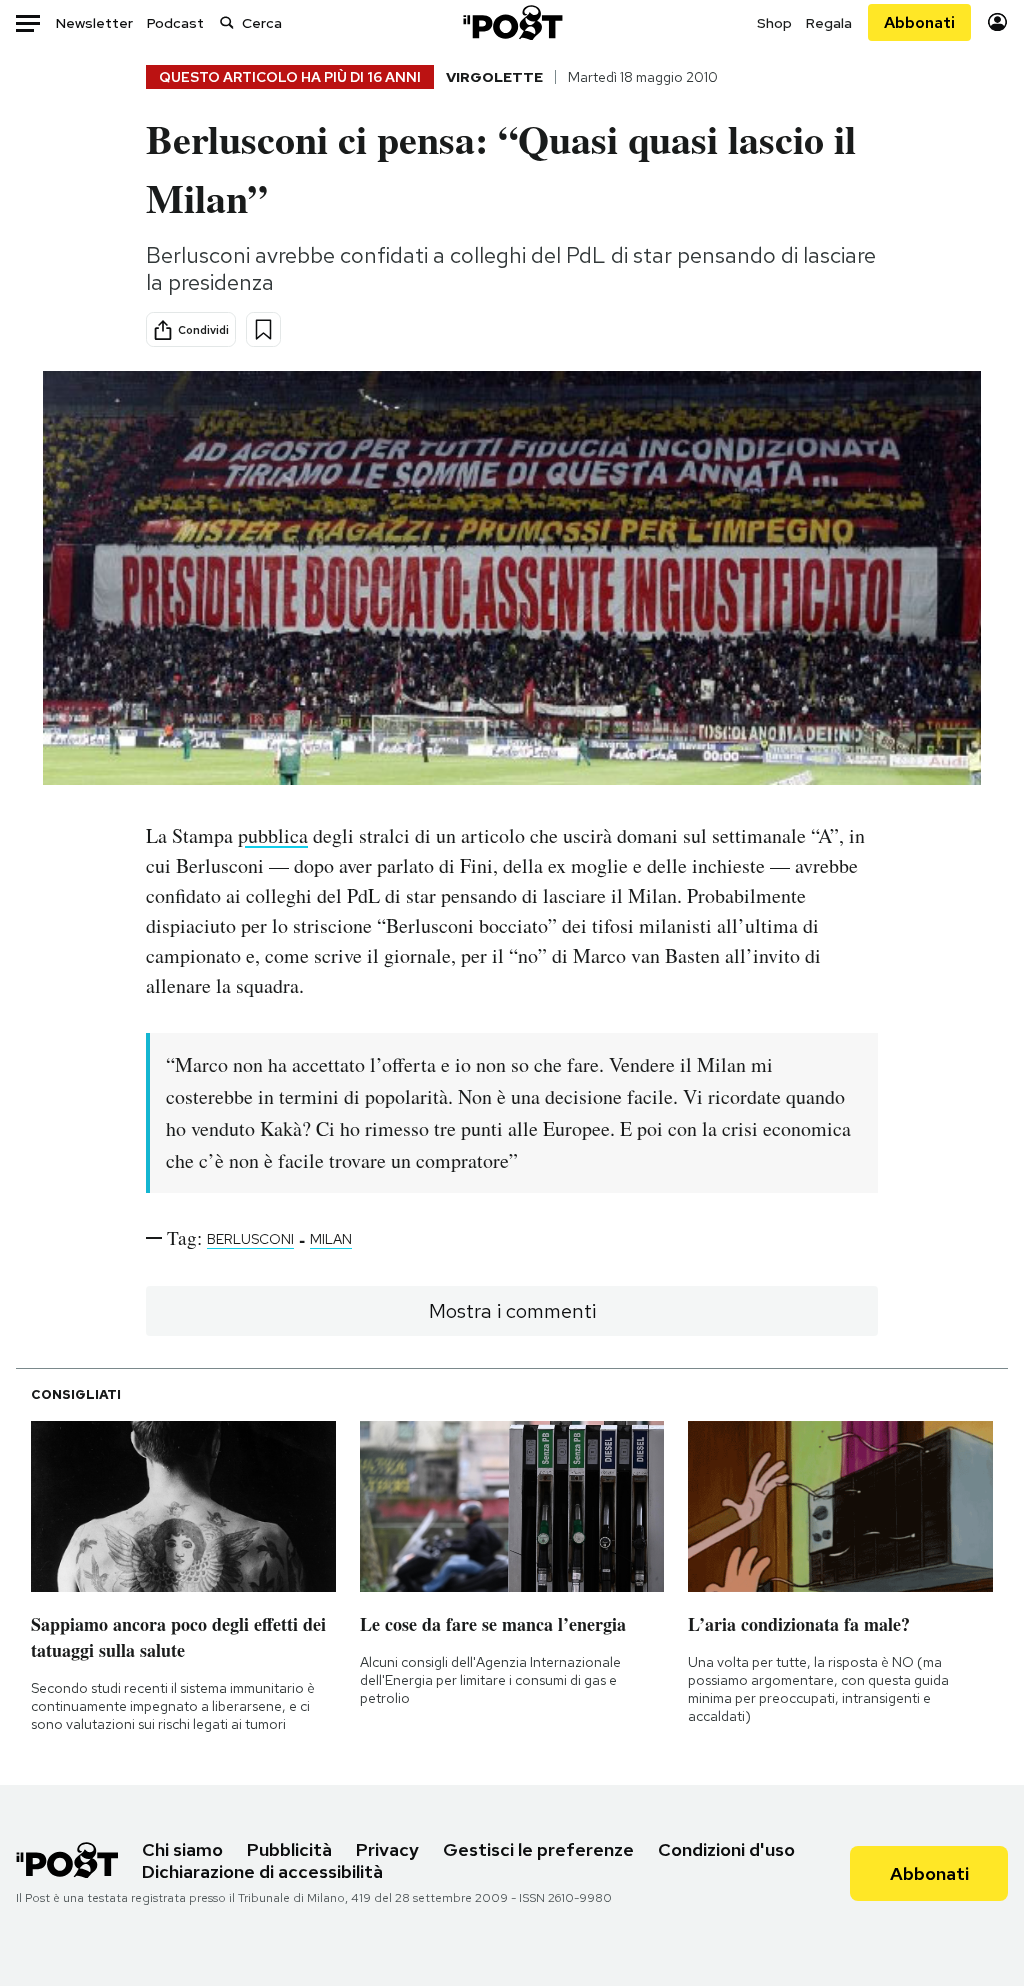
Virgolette (494, 77)
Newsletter (94, 23)
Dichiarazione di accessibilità (262, 1871)
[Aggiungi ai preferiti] (263, 329)
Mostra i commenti (512, 1311)
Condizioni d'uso (726, 1849)
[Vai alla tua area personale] (997, 22)
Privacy (387, 1849)
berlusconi (250, 1239)
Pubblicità (289, 1849)
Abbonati (919, 22)
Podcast (175, 23)
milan (331, 1239)
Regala (829, 23)
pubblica (273, 835)
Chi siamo (182, 1849)
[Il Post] (512, 22)
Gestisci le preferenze (538, 1849)
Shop (774, 23)
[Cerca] (227, 22)
